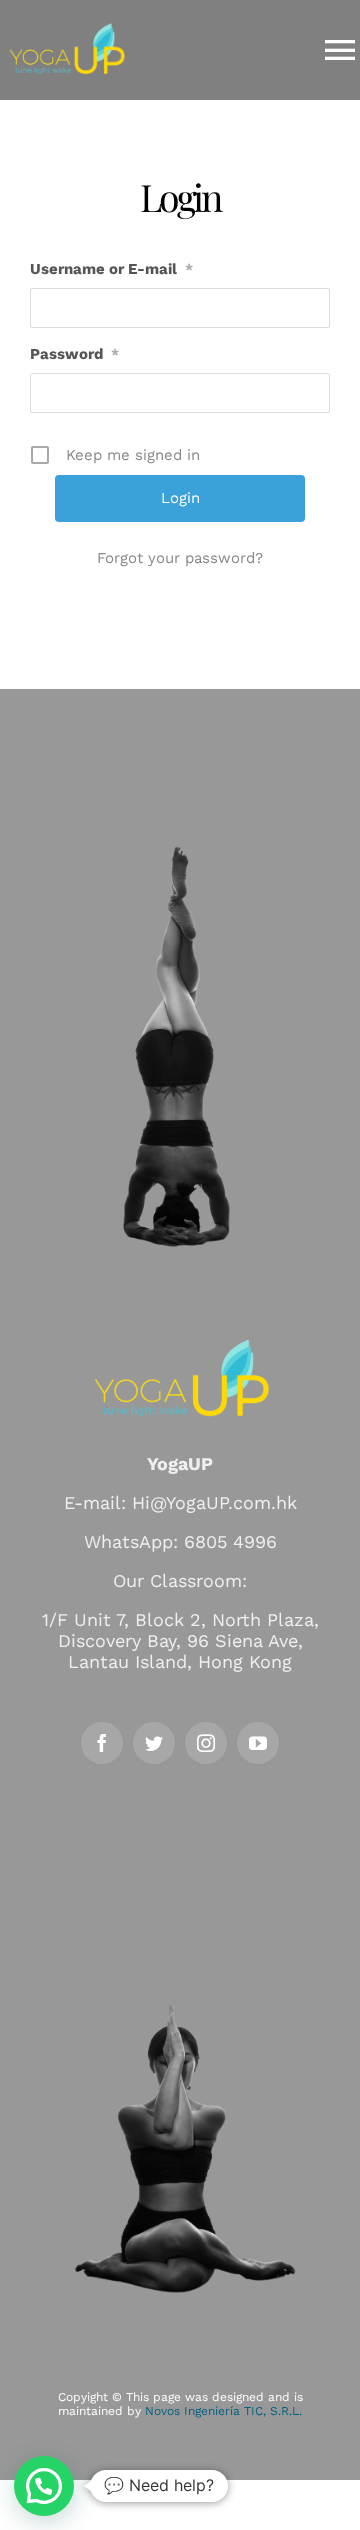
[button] (44, 2486)
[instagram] (206, 1743)
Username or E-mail (111, 269)
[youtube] (258, 1743)
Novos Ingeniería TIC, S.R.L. (223, 2411)
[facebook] (102, 1743)
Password (74, 354)
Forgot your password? (180, 558)
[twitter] (154, 1743)
